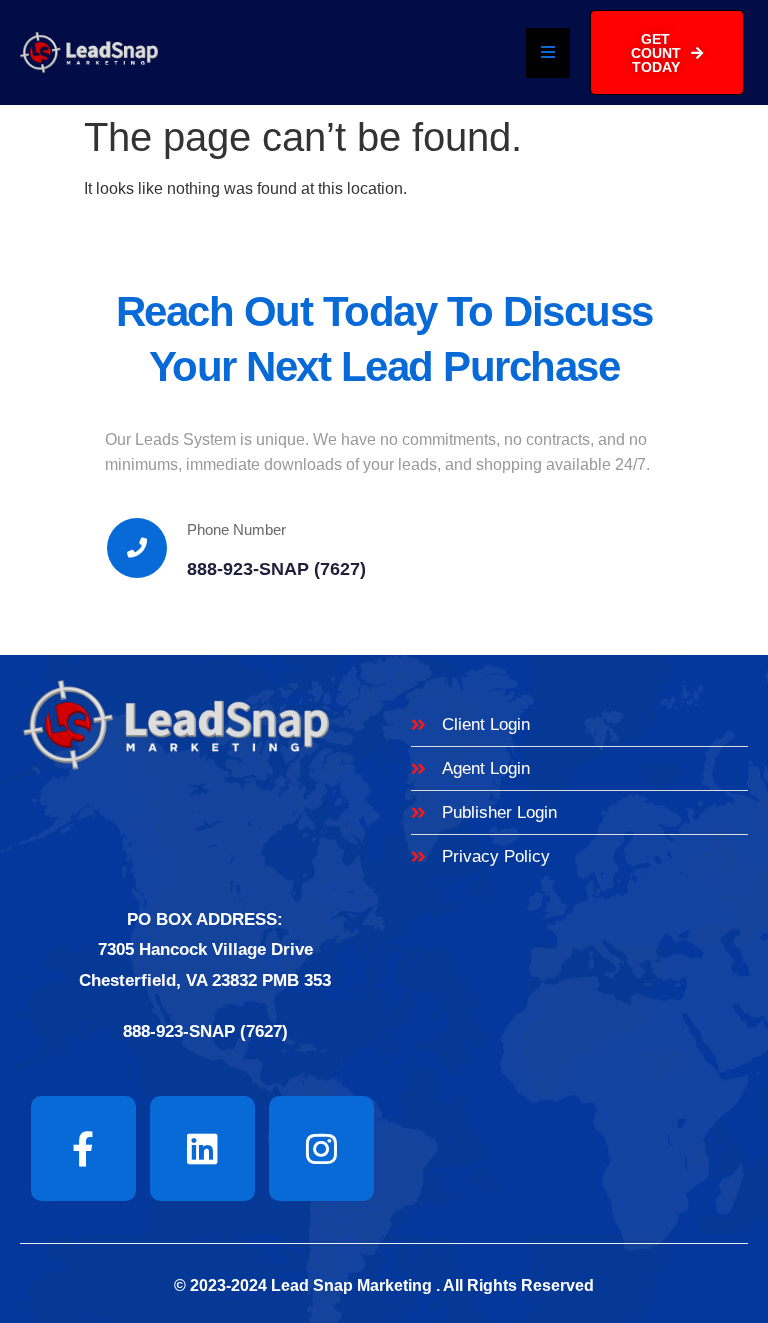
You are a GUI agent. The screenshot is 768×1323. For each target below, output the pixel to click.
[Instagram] (321, 1148)
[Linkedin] (202, 1148)
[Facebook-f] (83, 1148)
